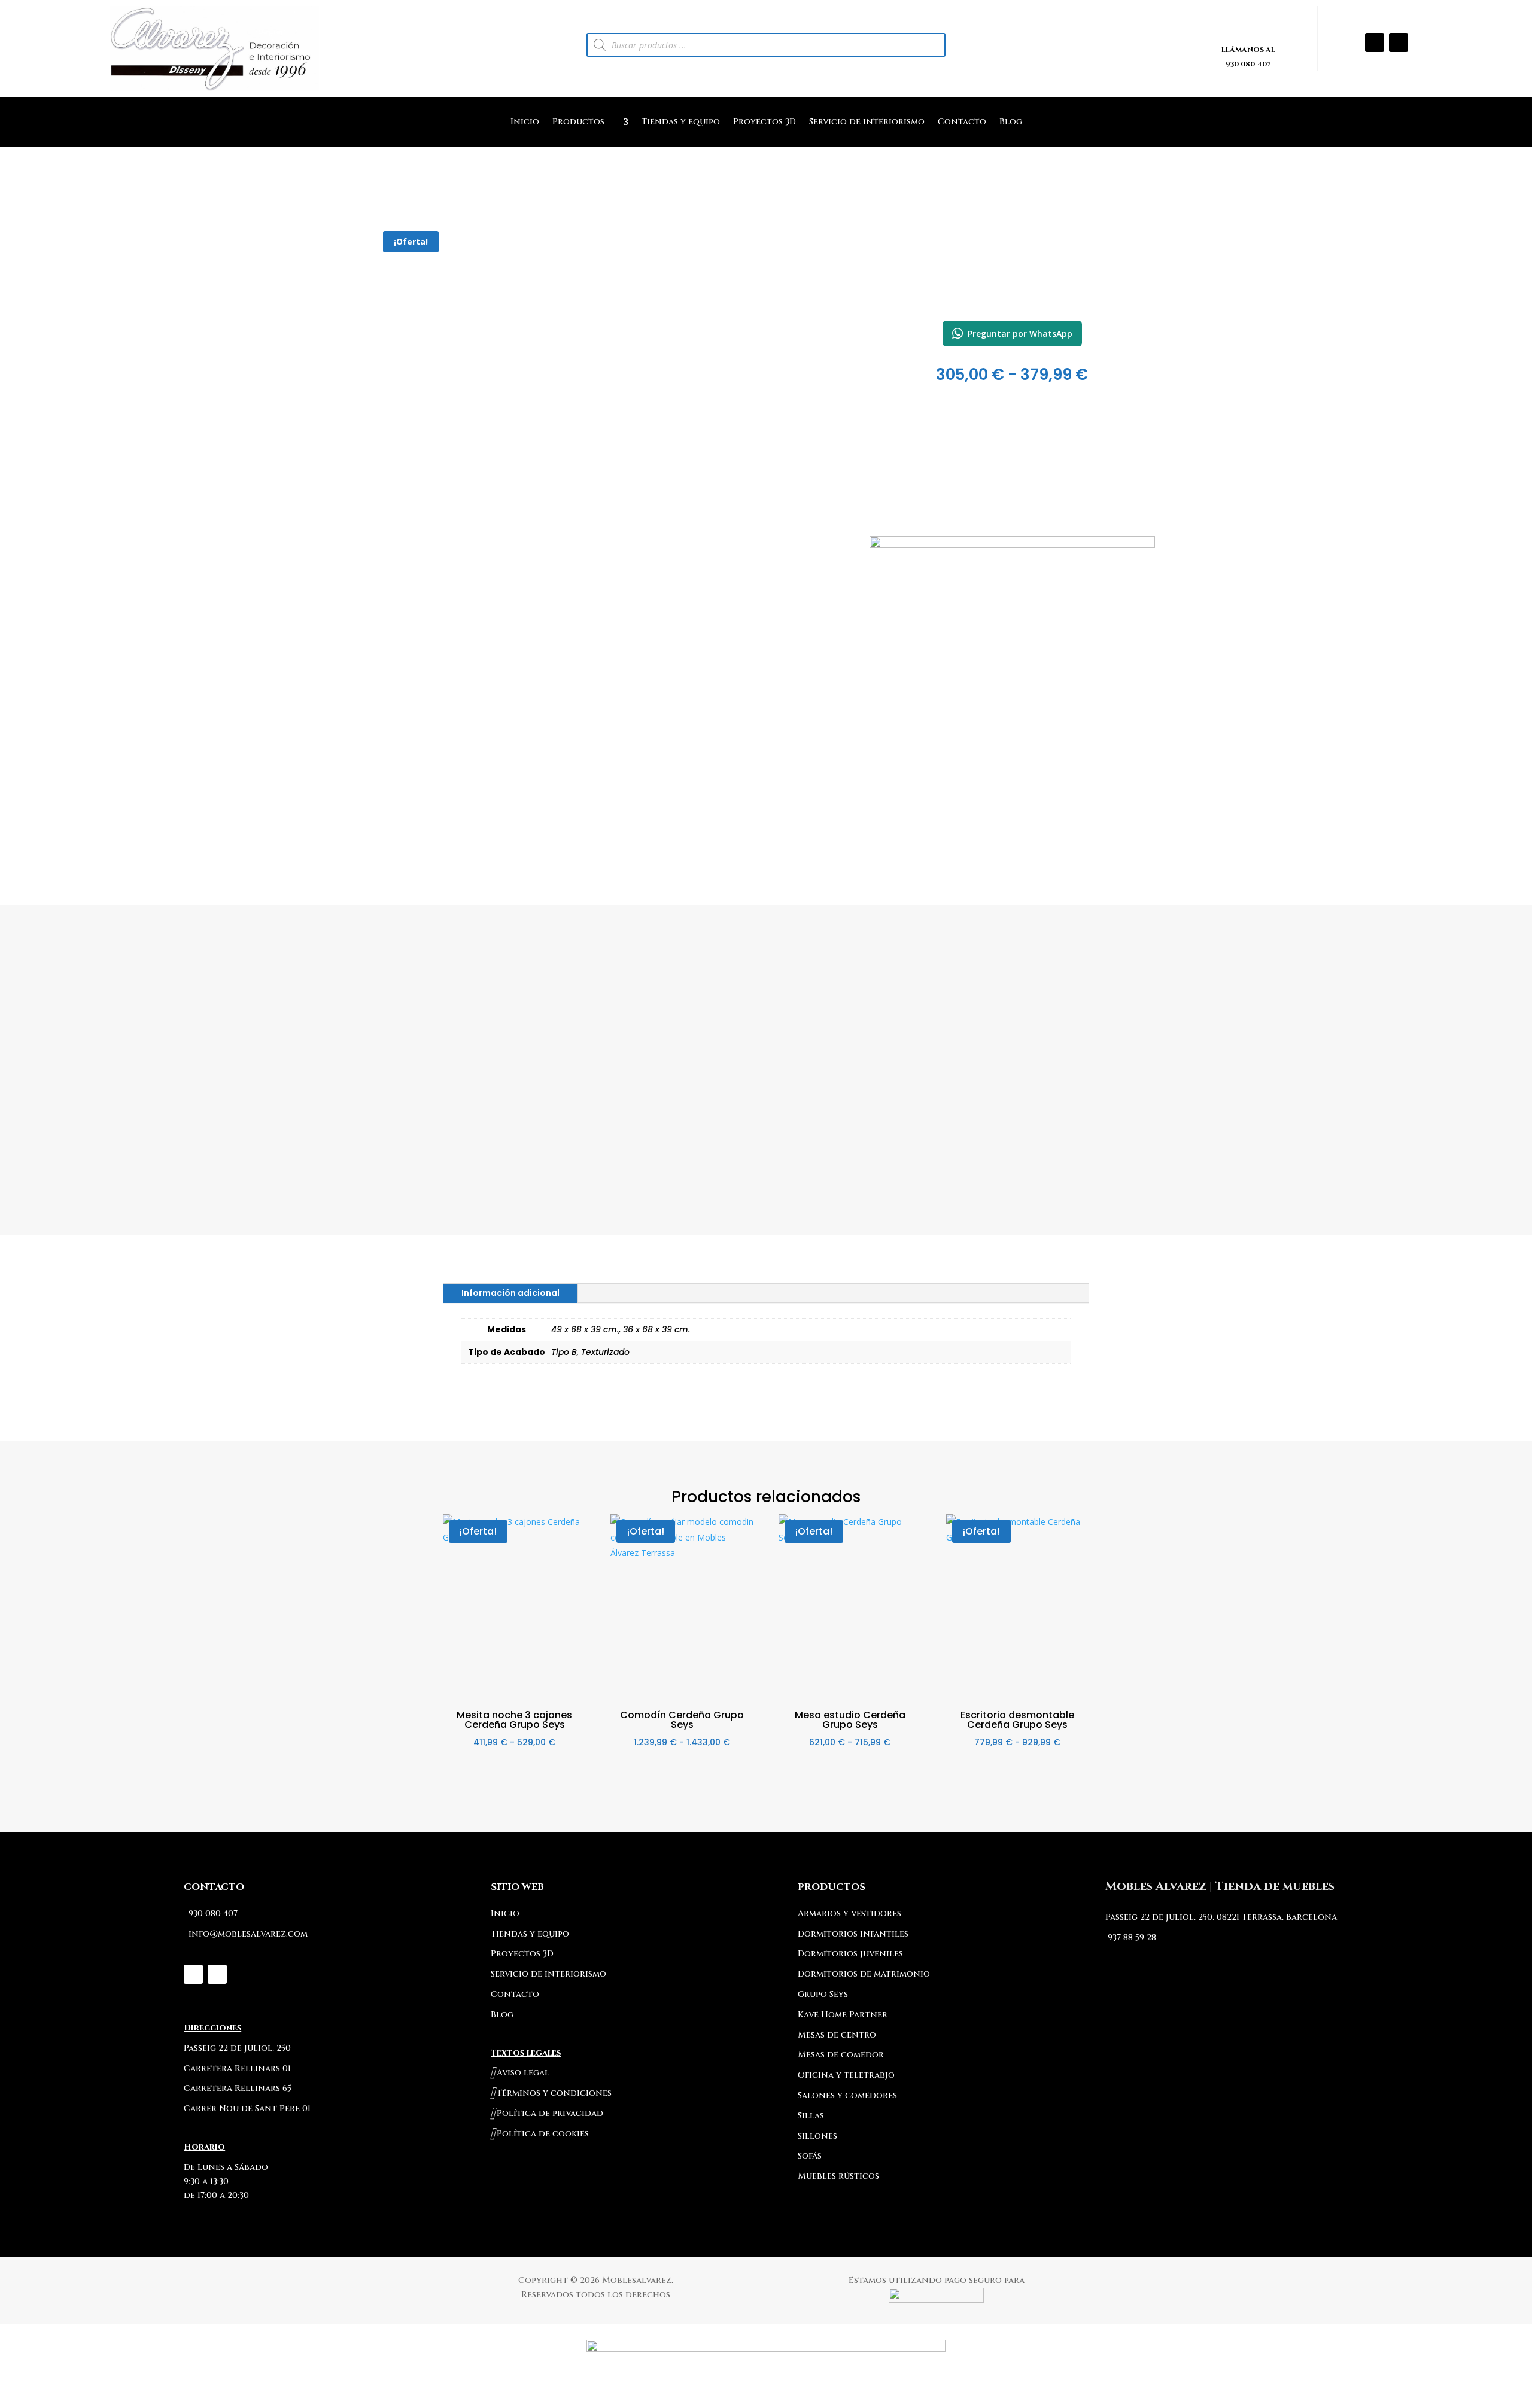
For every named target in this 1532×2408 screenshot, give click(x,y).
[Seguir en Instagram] (1375, 42)
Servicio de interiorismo (867, 123)
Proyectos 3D (765, 123)
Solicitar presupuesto (1012, 621)
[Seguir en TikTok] (1399, 42)
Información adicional (510, 1293)
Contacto (962, 123)
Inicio (525, 123)
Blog (1011, 123)
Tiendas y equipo (681, 123)
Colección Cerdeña (1012, 292)
